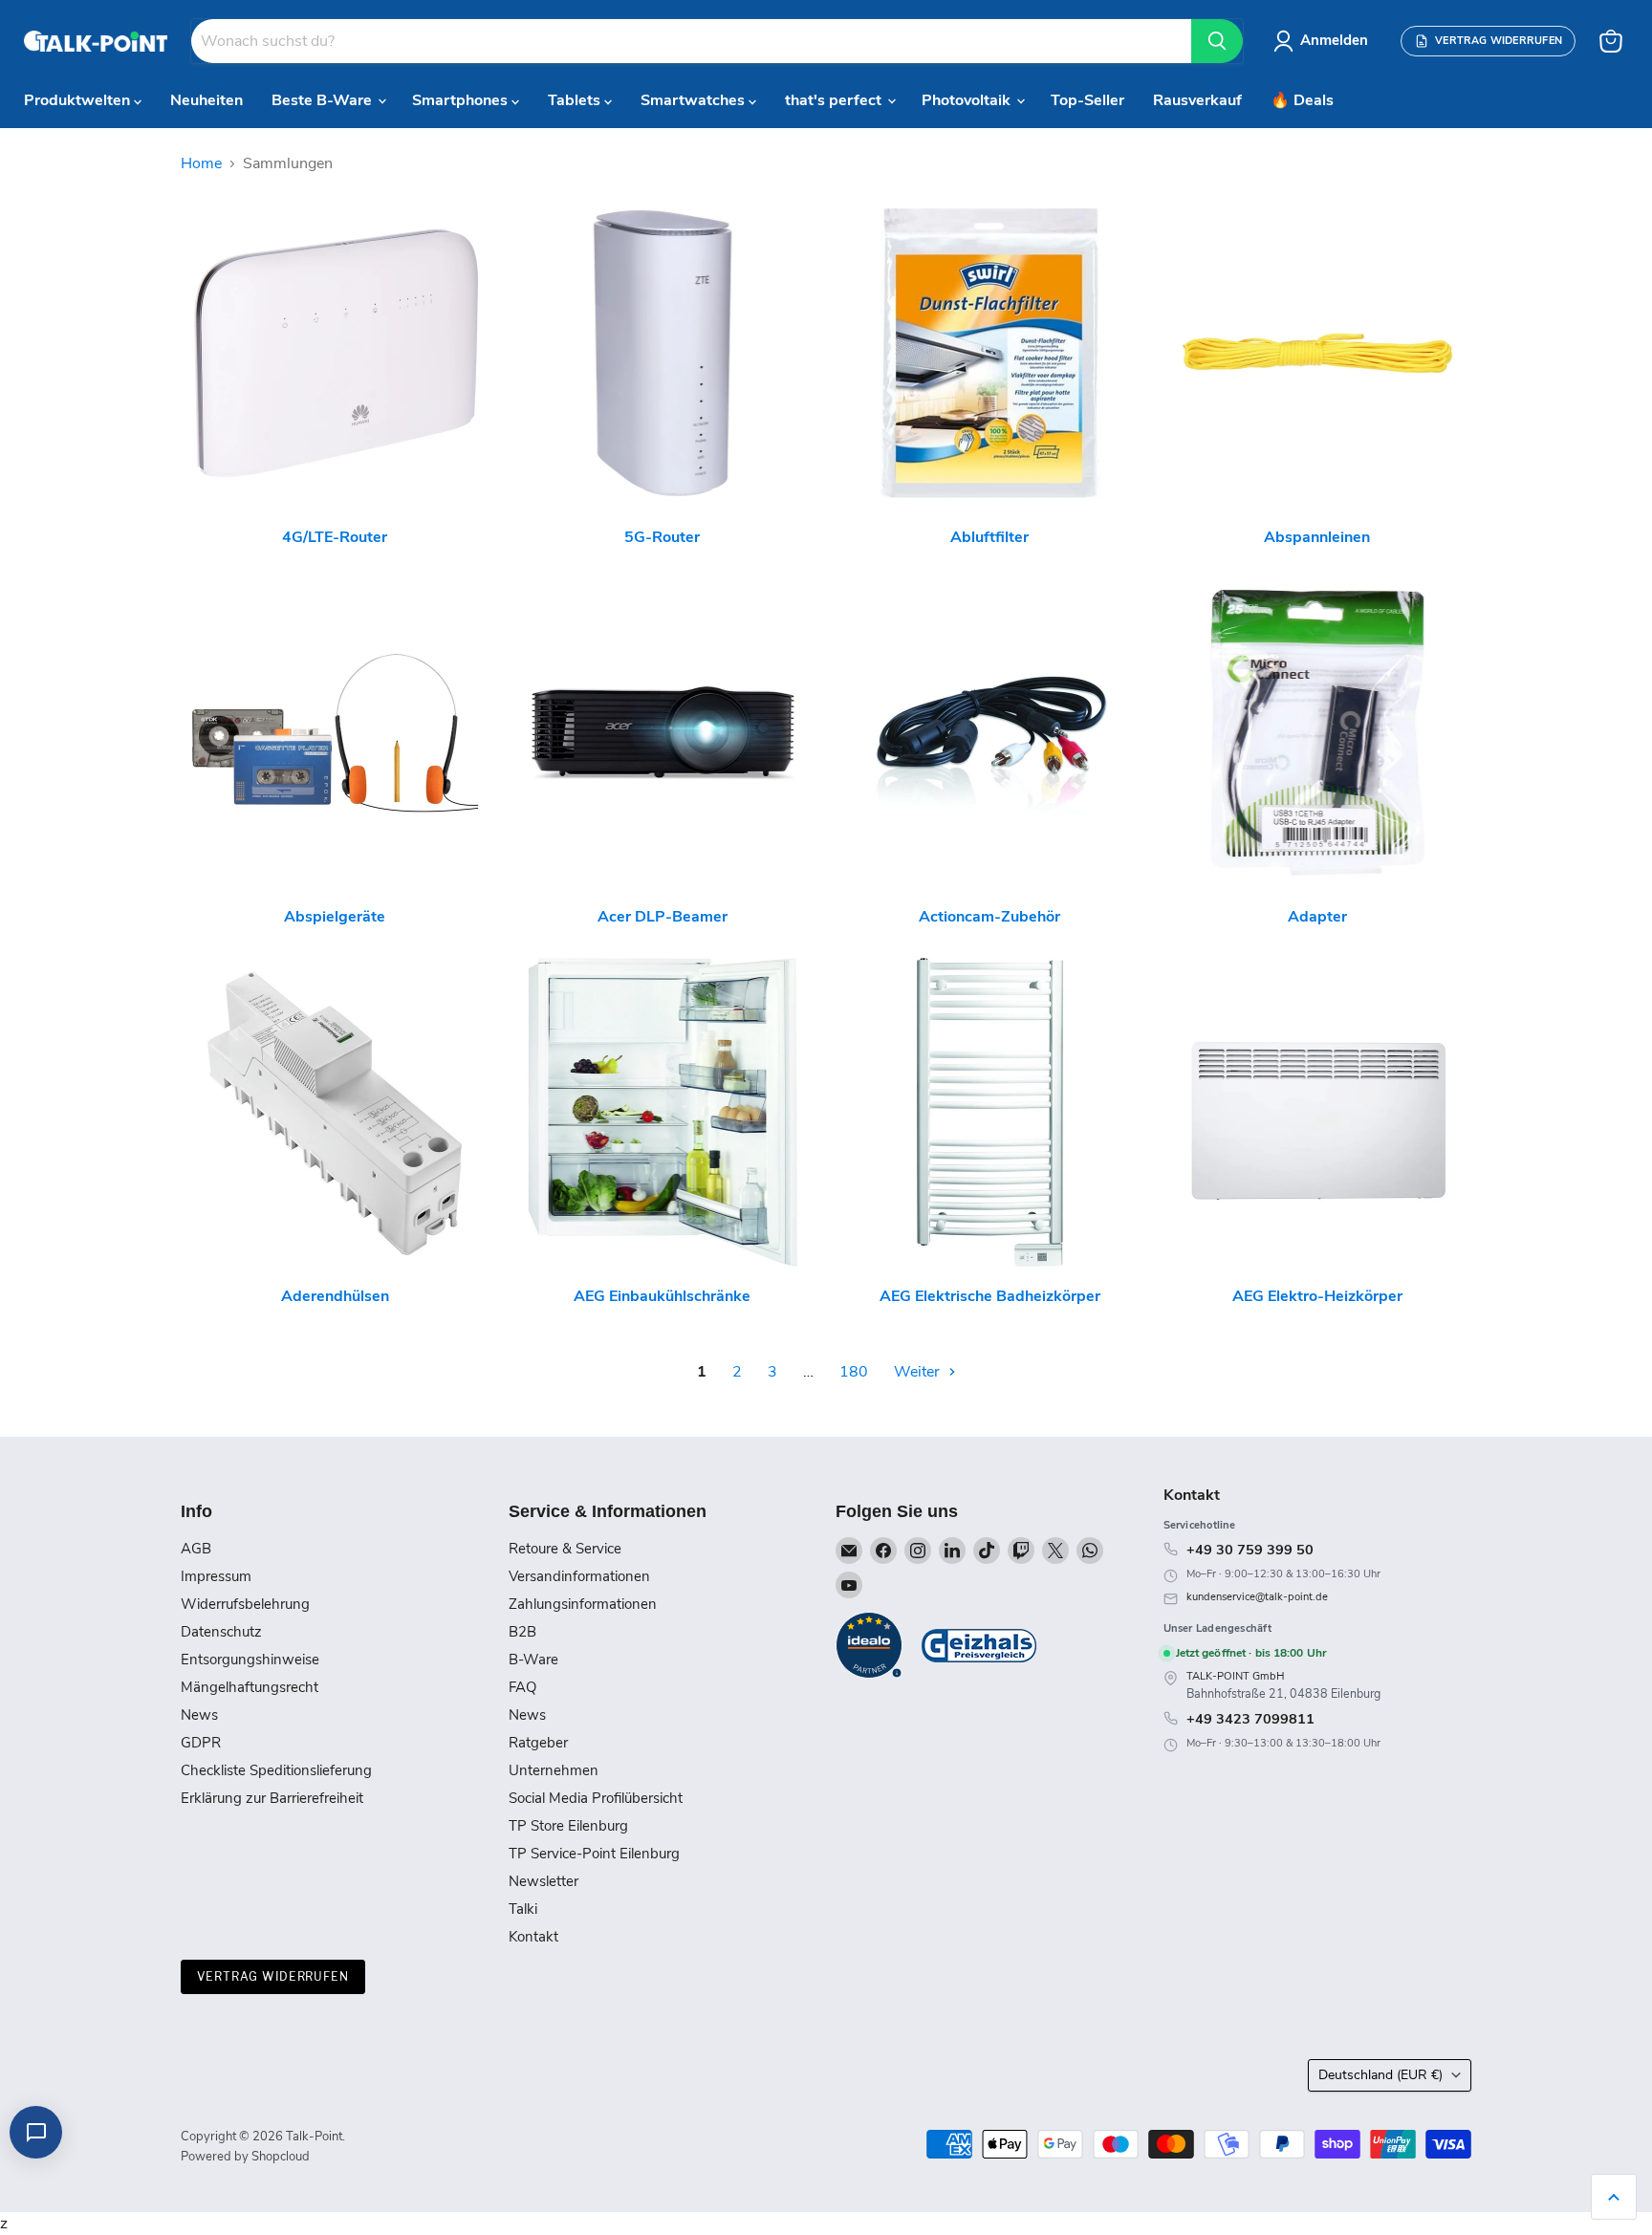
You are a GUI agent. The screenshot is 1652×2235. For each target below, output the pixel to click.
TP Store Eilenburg (568, 1826)
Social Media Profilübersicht (596, 1798)
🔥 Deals (1302, 100)
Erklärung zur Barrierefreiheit (272, 1798)
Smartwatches (695, 100)
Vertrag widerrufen (273, 1976)
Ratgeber (538, 1743)
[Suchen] (1217, 41)
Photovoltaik (968, 100)
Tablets (576, 100)
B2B (522, 1632)
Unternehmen (554, 1770)
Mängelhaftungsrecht (250, 1687)
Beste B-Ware (324, 100)
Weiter (919, 1372)
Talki (523, 1909)
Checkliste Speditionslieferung (276, 1770)
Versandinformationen (579, 1576)
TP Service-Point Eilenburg (594, 1854)
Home (201, 163)
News (199, 1715)
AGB (196, 1549)
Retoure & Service (565, 1549)
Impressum (216, 1576)
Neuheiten (206, 100)
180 (854, 1372)
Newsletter (543, 1881)
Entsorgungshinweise (250, 1660)
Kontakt (533, 1937)
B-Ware (533, 1660)
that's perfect (835, 100)
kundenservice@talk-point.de (1257, 1597)
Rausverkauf (1197, 100)
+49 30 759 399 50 (1250, 1550)
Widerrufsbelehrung (245, 1604)
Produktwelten (79, 100)
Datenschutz (221, 1632)
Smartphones (462, 100)
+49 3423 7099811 (1250, 1719)
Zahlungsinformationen (583, 1604)
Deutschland (1380, 2075)
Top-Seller (1087, 100)
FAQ (522, 1687)
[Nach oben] (1614, 2197)
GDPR (201, 1743)
